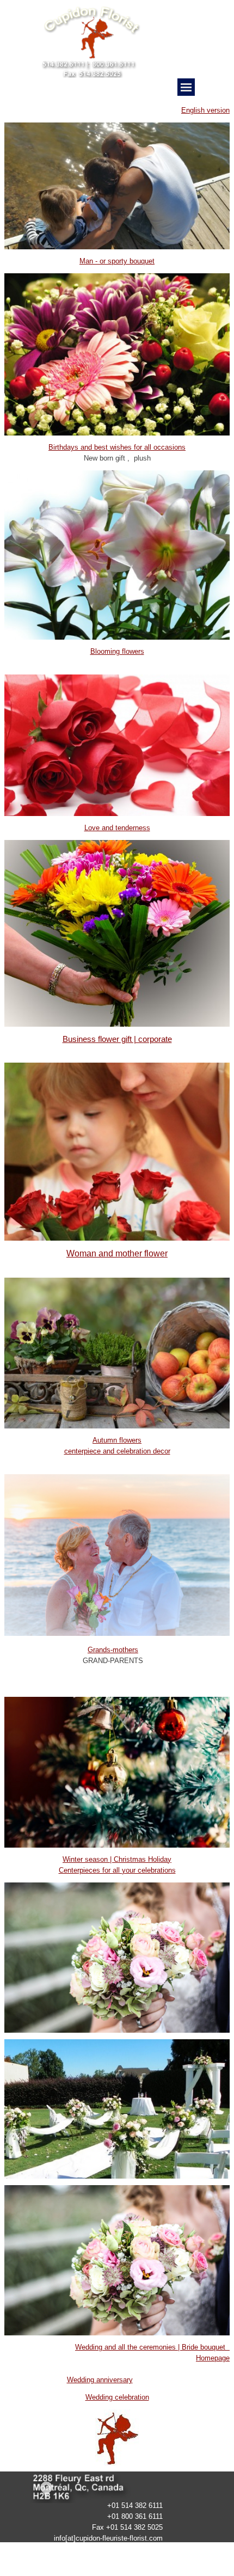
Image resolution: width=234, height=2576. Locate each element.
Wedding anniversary (100, 2380)
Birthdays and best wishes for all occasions (117, 447)
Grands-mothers (113, 1650)
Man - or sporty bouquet (117, 261)
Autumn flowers (117, 1440)
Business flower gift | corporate (117, 1039)
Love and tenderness (117, 828)
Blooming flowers (117, 651)
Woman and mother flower (117, 1253)
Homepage (213, 2358)
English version (205, 110)
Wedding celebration (117, 2397)
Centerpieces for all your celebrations (117, 1870)
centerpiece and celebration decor (117, 1451)
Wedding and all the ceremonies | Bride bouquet (152, 2347)
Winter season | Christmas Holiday (117, 1859)
